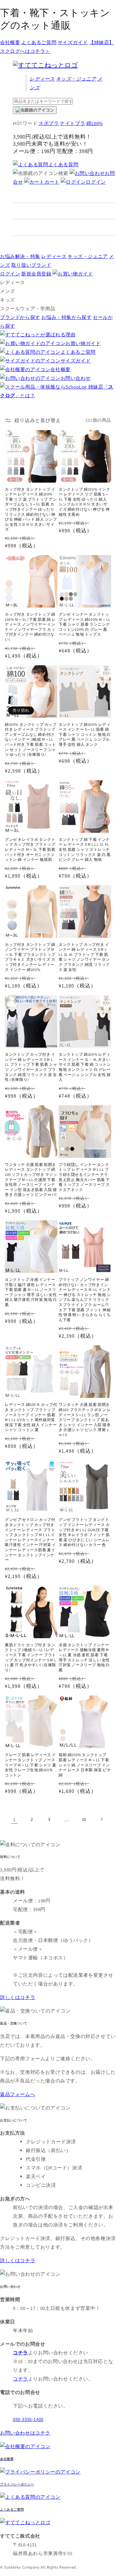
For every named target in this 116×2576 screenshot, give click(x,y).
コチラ (20, 2379)
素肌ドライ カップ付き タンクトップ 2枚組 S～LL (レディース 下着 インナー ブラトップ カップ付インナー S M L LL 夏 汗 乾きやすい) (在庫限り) (30, 1657)
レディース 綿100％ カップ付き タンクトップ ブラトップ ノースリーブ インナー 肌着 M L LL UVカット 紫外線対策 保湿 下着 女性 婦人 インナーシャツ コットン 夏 (31, 1417)
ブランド (31, 265)
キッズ (76, 79)
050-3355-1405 (28, 2419)
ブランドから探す (20, 317)
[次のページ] (101, 1819)
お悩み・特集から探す (66, 317)
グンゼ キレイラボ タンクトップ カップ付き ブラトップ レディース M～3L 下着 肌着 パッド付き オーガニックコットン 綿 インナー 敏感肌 (30, 849)
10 (84, 1819)
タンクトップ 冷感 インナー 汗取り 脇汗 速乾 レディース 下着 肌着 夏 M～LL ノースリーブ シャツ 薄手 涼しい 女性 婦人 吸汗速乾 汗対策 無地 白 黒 (31, 1292)
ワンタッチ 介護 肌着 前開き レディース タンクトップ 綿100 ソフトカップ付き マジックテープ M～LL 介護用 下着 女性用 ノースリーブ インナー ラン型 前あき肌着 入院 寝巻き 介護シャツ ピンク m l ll (31, 1180)
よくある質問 (63, 164)
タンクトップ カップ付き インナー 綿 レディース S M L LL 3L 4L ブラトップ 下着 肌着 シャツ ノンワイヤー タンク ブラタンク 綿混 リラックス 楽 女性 (84, 957)
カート (52, 182)
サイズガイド (73, 42)
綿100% (95, 123)
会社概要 (10, 42)
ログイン (96, 182)
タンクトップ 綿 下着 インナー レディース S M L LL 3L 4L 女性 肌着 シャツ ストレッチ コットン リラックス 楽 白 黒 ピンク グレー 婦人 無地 (85, 849)
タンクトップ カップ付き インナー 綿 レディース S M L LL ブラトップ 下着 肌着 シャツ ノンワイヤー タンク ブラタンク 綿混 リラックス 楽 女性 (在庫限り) (31, 1067)
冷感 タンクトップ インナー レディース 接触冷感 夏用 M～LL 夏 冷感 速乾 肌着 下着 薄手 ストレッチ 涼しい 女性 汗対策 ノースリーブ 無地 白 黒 (84, 1657)
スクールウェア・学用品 (28, 308)
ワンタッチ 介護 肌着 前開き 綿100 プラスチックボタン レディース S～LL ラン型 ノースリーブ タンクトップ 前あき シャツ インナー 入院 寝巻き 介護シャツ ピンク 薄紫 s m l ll (85, 1420)
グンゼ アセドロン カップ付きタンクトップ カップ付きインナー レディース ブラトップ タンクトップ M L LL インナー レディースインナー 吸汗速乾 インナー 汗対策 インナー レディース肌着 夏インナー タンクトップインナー (30, 1540)
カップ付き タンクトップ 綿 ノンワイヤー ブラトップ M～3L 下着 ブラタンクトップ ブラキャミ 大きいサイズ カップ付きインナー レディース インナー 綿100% (30, 957)
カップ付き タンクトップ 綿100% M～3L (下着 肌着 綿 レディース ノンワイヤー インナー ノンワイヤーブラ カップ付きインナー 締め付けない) (30, 627)
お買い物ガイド (83, 343)
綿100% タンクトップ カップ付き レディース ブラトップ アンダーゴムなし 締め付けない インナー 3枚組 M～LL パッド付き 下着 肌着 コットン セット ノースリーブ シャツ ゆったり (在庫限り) (31, 740)
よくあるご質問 (39, 42)
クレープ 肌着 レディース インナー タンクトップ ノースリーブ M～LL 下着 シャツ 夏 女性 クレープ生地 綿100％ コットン (30, 1765)
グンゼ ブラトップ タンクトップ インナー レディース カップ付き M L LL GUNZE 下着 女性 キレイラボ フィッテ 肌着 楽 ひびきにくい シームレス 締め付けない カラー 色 (84, 1532)
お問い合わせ (76, 378)
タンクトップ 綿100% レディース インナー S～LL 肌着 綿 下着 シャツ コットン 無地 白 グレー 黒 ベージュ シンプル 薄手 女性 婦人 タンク (85, 734)
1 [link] (15, 1819)
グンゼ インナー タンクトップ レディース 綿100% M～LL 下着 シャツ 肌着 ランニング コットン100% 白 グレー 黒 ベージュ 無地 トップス (85, 624)
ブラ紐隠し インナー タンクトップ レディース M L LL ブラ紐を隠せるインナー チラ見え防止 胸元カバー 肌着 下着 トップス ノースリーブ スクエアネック (84, 1177)
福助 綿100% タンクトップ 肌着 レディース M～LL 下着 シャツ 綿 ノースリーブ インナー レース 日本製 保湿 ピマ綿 (85, 1765)
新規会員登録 (36, 274)
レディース (42, 79)
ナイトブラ (72, 123)
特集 (20, 256)
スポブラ (49, 123)
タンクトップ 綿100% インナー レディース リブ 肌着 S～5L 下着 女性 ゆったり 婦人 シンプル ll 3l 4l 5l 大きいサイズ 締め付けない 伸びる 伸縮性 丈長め (85, 502)
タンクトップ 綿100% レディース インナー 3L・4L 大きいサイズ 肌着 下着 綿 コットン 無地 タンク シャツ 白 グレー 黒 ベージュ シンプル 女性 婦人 (85, 1067)
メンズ (8, 291)
